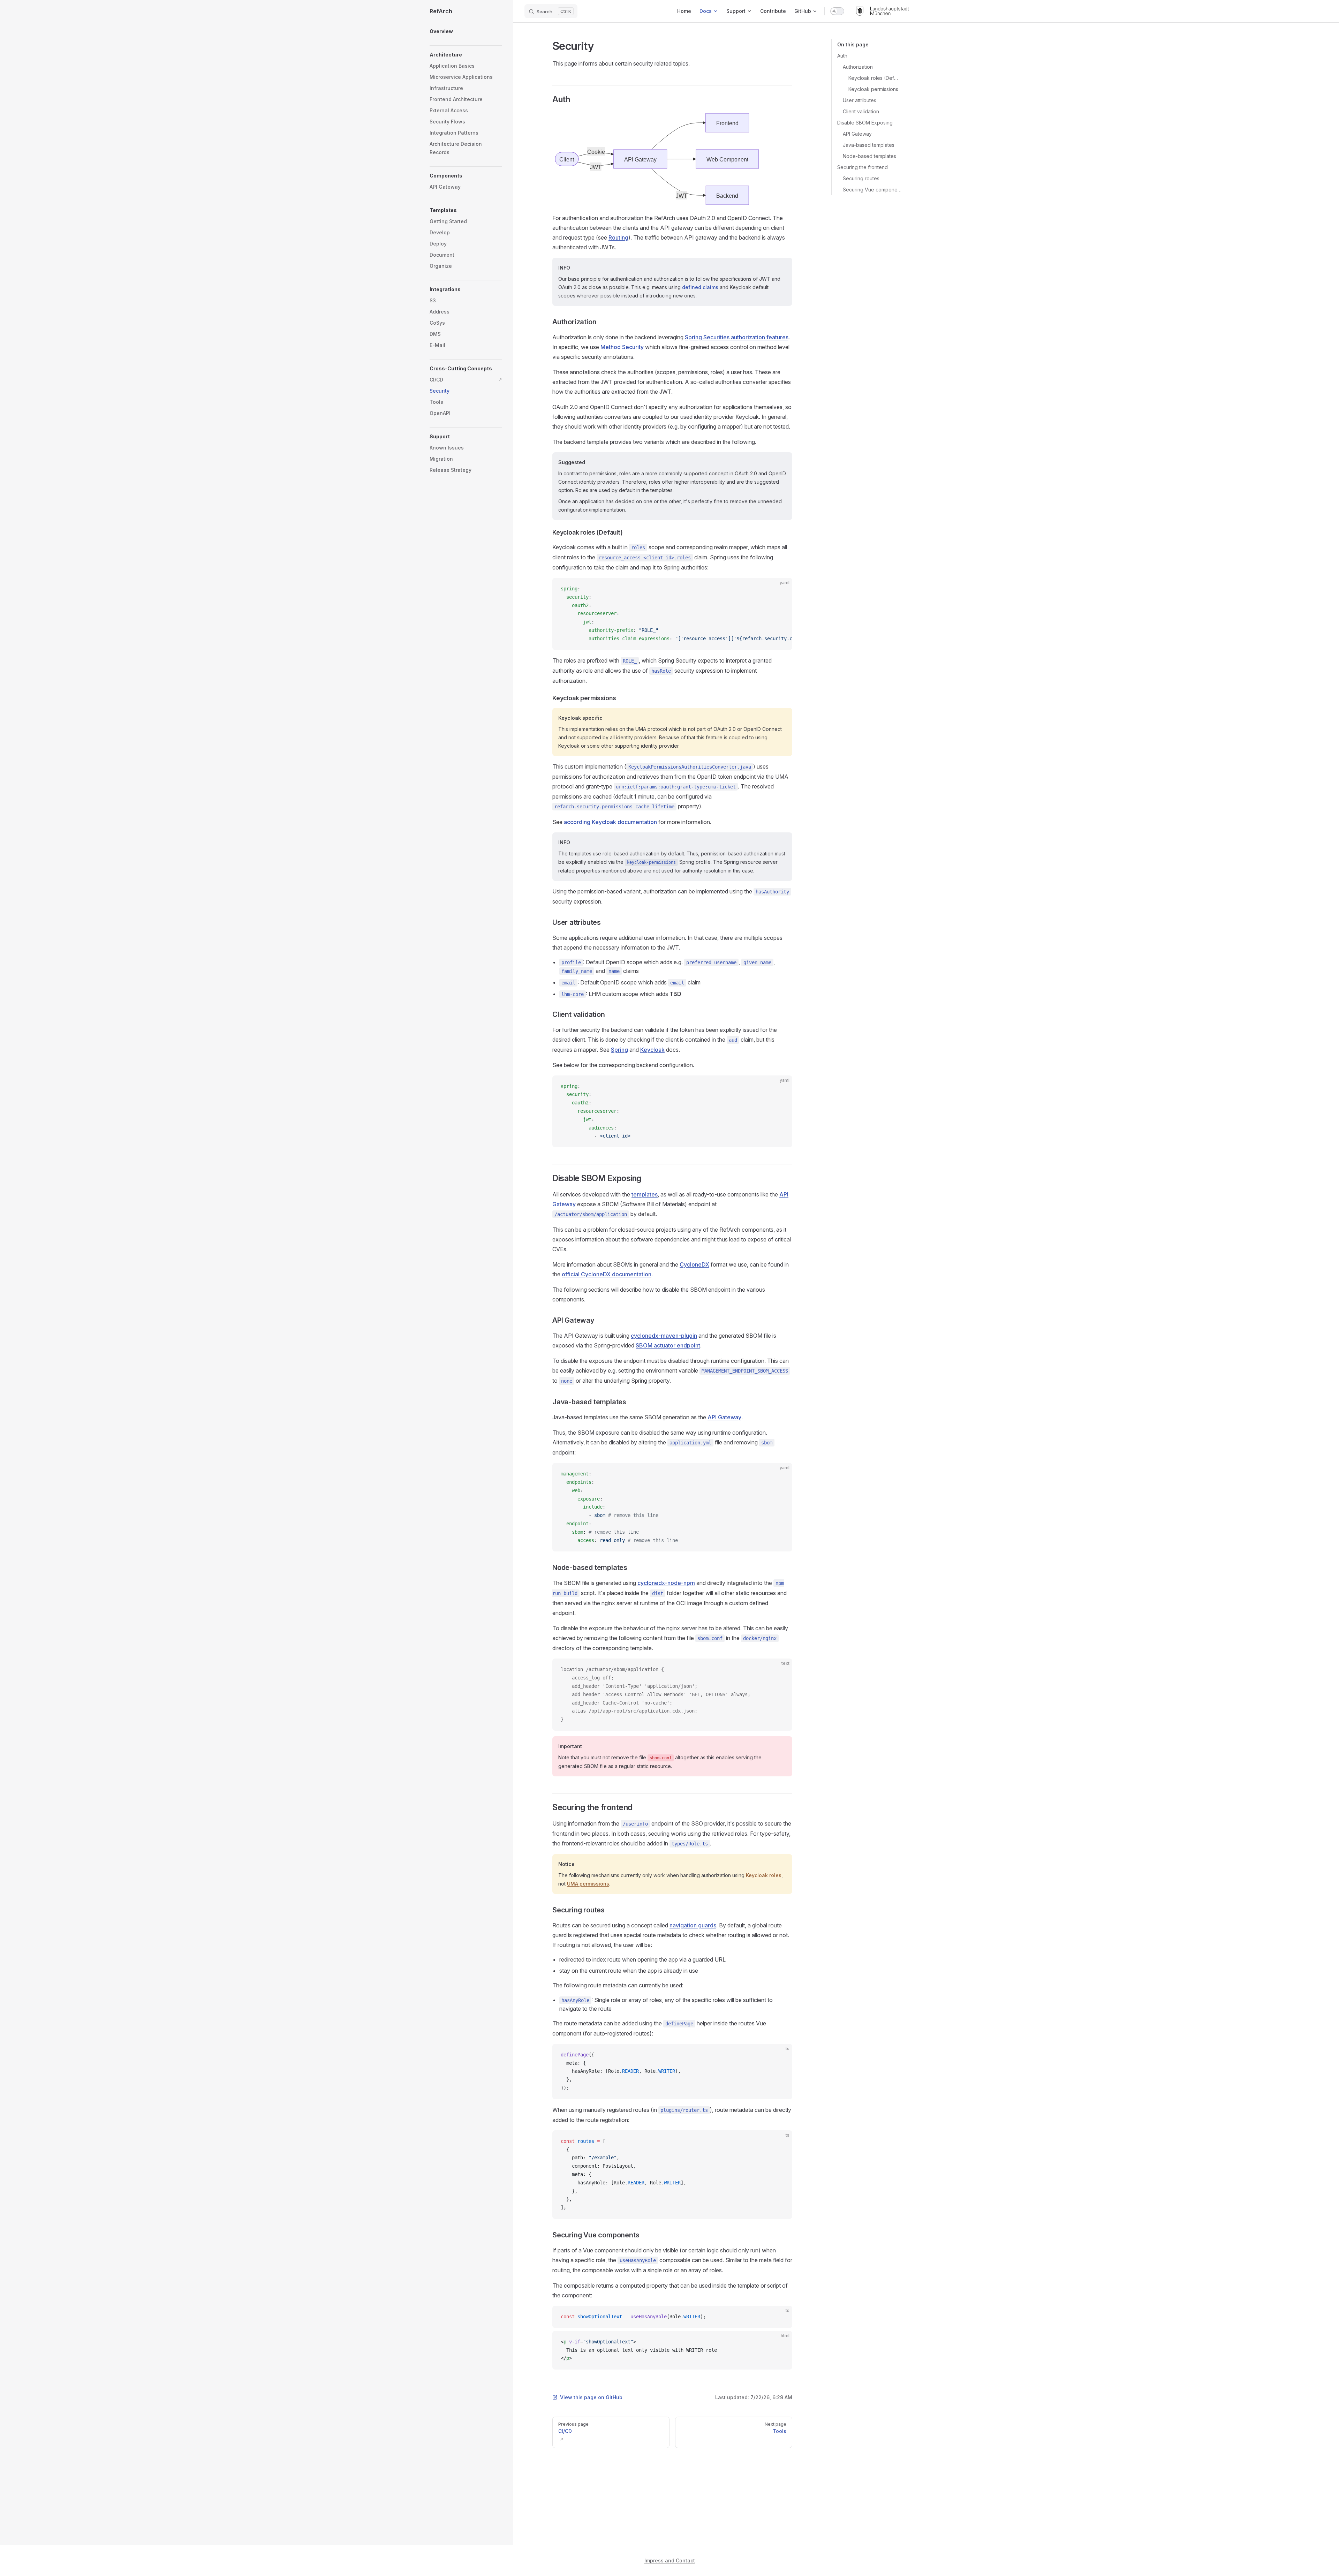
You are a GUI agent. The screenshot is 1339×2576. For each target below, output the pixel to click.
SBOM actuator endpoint (668, 1345)
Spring (619, 1050)
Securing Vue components (873, 190)
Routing (618, 237)
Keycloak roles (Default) (873, 78)
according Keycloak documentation (610, 822)
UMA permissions (588, 1884)
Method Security (622, 347)
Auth (842, 56)
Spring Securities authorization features (737, 337)
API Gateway (857, 134)
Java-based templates (869, 145)
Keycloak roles (764, 1875)
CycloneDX (694, 1264)
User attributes (860, 100)
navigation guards (693, 1925)
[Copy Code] (781, 589)
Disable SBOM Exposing (865, 123)
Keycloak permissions (873, 89)
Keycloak (652, 1050)
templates (645, 1194)
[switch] (837, 11)
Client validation (861, 111)
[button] (466, 176)
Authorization (858, 67)
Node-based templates (869, 156)
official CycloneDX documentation (607, 1274)
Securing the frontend (863, 167)
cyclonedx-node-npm (666, 1583)
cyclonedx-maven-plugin (664, 1336)
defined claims (700, 287)
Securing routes (861, 178)
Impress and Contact (670, 2560)
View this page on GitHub (591, 2397)
